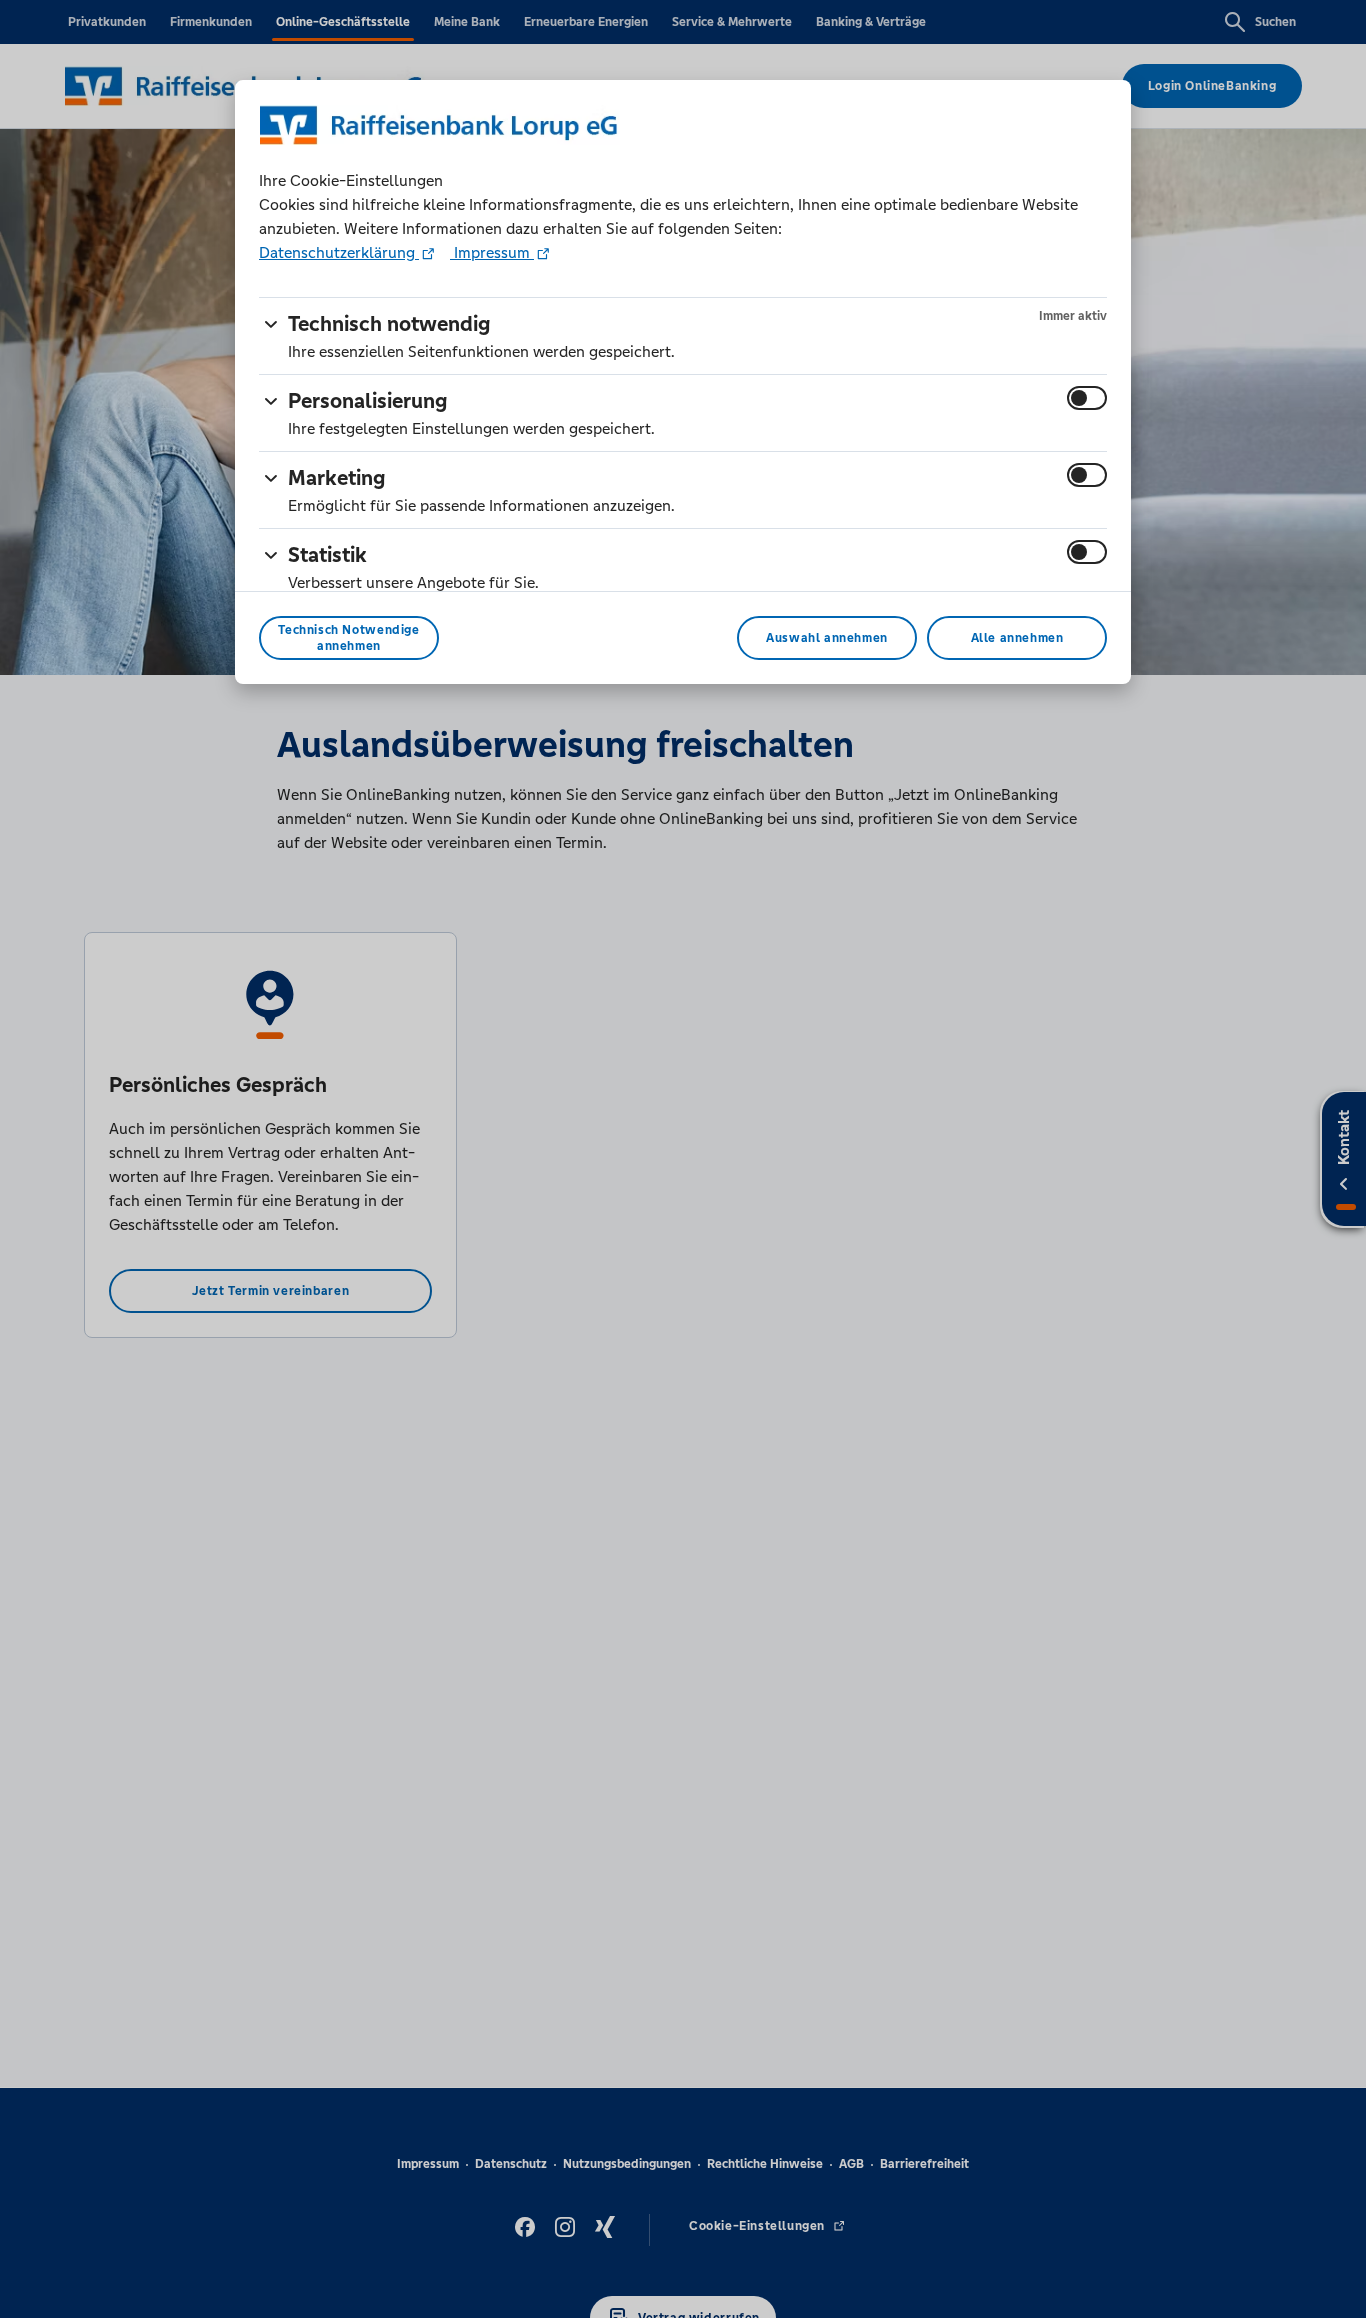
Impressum (492, 252)
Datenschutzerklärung (339, 252)
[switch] (1087, 398)
